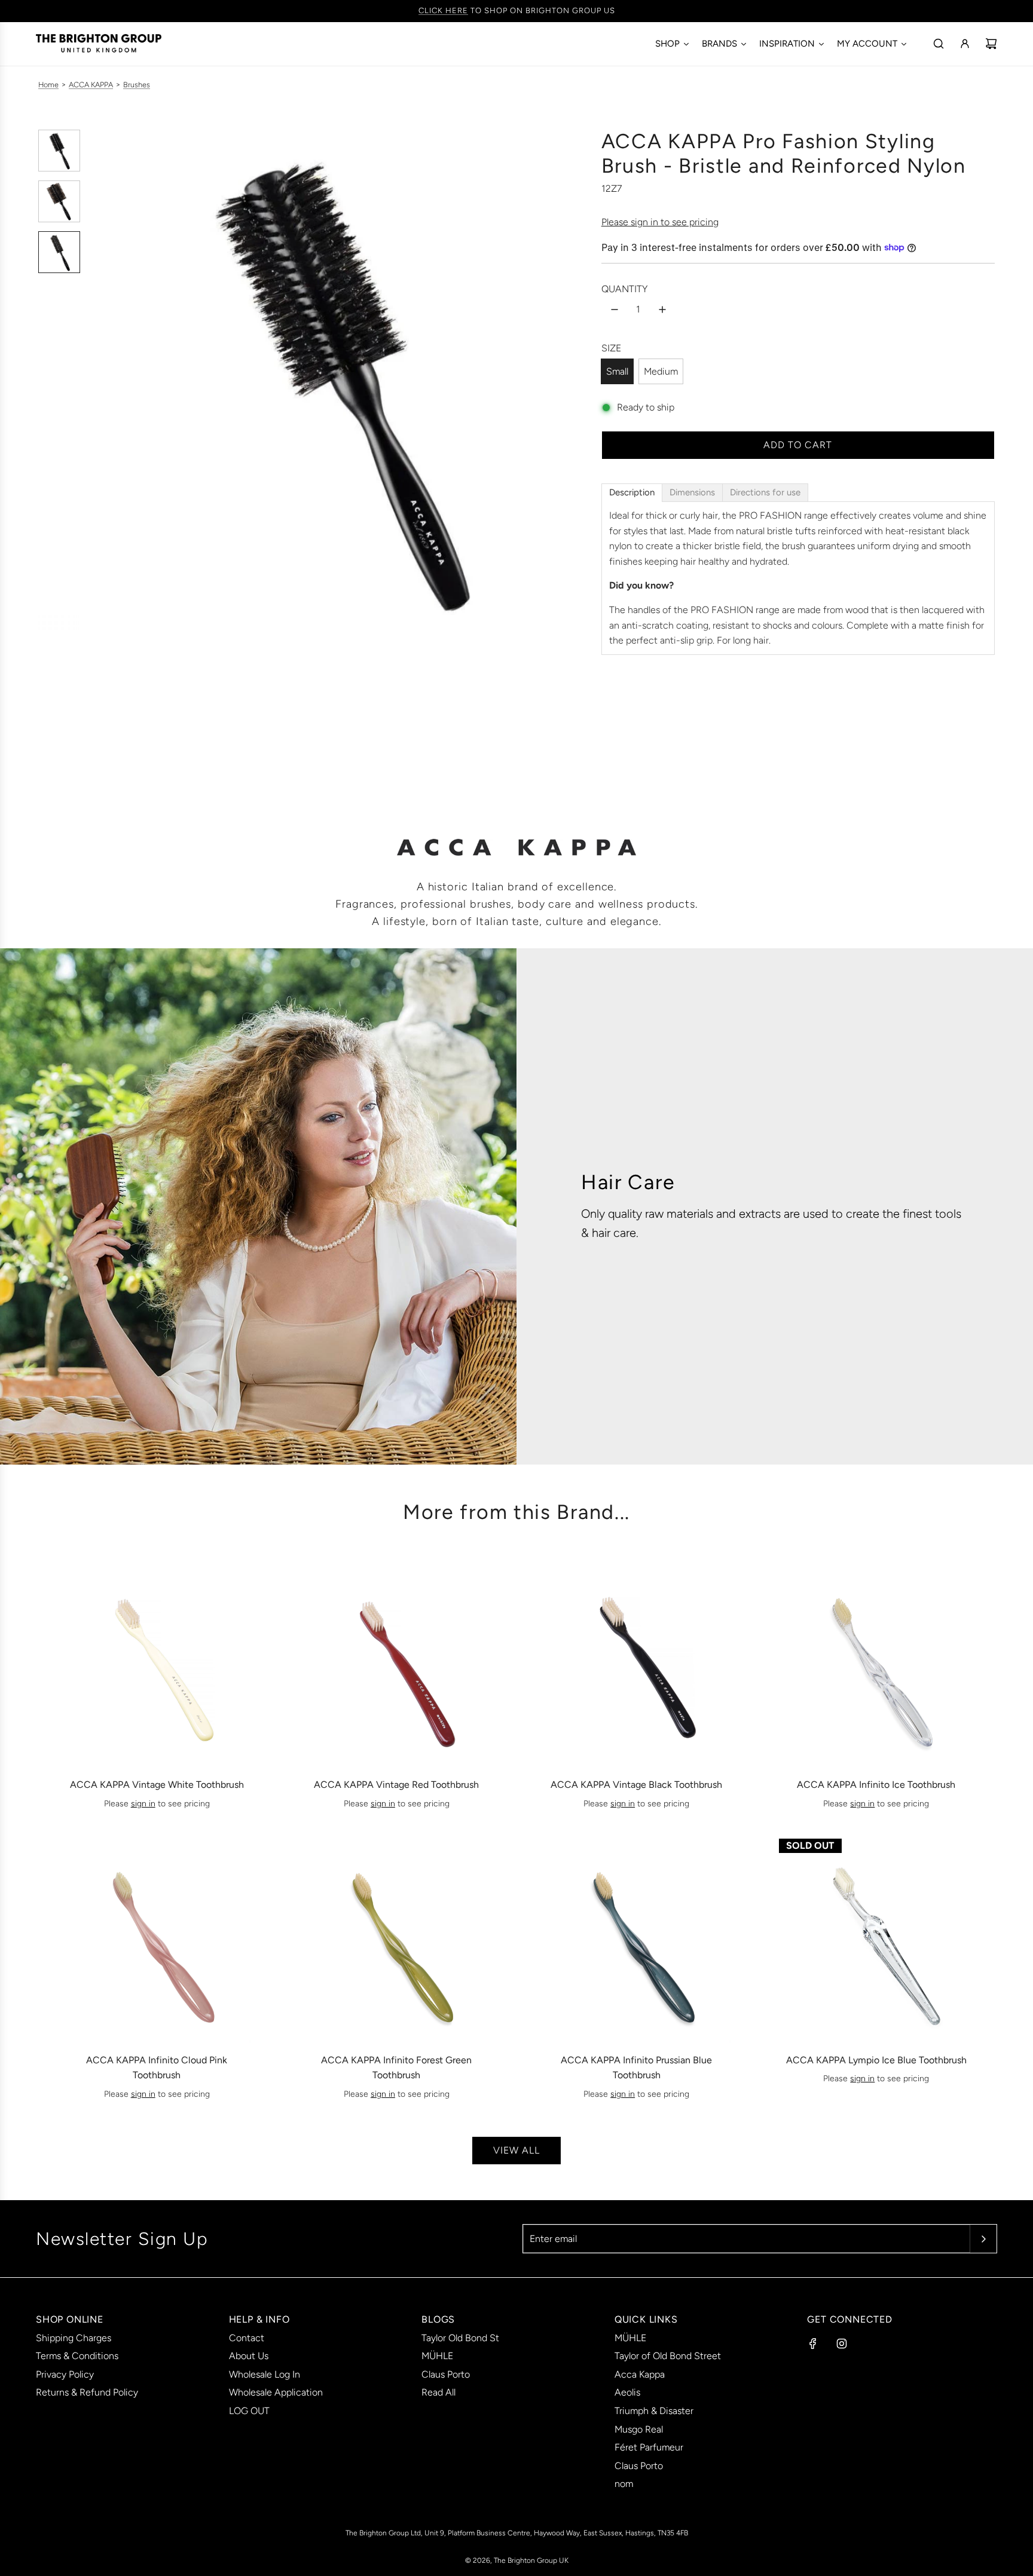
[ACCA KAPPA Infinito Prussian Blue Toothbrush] (637, 1936)
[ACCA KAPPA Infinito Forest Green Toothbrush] (396, 1936)
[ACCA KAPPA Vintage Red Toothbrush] (396, 1661)
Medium (661, 371)
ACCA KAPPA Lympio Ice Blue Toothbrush (876, 2060)
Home (48, 85)
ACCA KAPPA (91, 85)
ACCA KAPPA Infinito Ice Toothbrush (876, 1785)
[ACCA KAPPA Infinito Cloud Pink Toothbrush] (157, 1936)
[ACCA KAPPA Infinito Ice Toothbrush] (876, 1661)
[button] (99, 379)
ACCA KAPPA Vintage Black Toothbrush (636, 1785)
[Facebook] (813, 2344)
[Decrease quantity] (615, 310)
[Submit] (983, 2239)
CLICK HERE (443, 10)
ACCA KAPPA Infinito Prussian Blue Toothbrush (636, 2068)
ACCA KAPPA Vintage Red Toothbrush (396, 1785)
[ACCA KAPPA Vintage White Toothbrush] (157, 1661)
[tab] (632, 493)
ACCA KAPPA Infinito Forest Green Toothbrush (396, 2068)
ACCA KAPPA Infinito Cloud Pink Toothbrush (157, 2068)
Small (617, 371)
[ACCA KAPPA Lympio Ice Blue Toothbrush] (876, 1936)
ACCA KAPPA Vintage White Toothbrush (157, 1785)
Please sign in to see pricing (660, 222)
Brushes (137, 85)
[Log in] (965, 44)
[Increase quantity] (662, 310)
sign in (143, 1804)
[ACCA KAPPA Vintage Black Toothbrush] (637, 1661)
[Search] (939, 44)
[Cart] (991, 44)
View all (516, 2150)
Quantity (624, 289)
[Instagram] (842, 2344)
